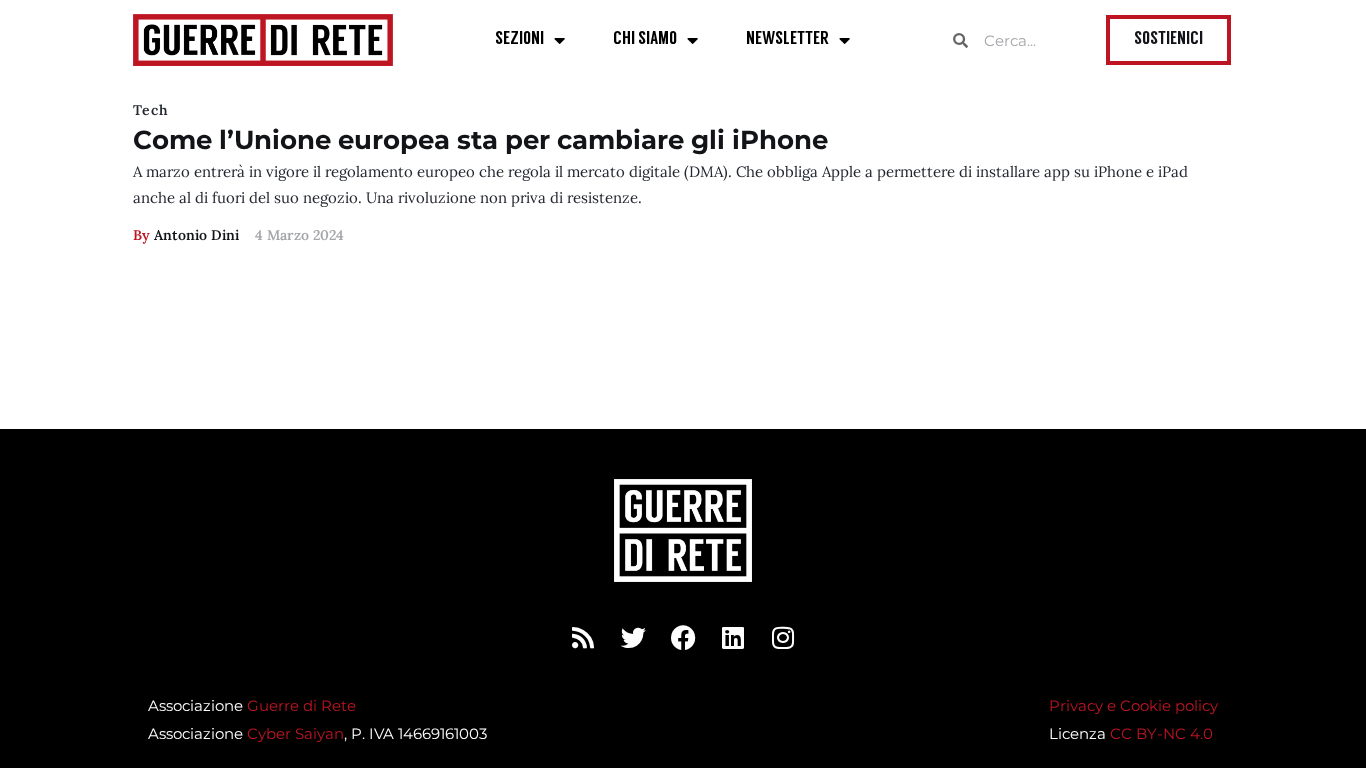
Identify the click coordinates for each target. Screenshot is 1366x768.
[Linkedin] (733, 637)
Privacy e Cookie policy (1133, 705)
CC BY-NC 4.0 (1161, 733)
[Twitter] (633, 637)
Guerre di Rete (301, 705)
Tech (150, 110)
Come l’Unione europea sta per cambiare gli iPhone (480, 140)
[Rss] (583, 637)
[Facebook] (683, 637)
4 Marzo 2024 (299, 235)
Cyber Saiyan (295, 733)
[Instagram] (783, 637)
